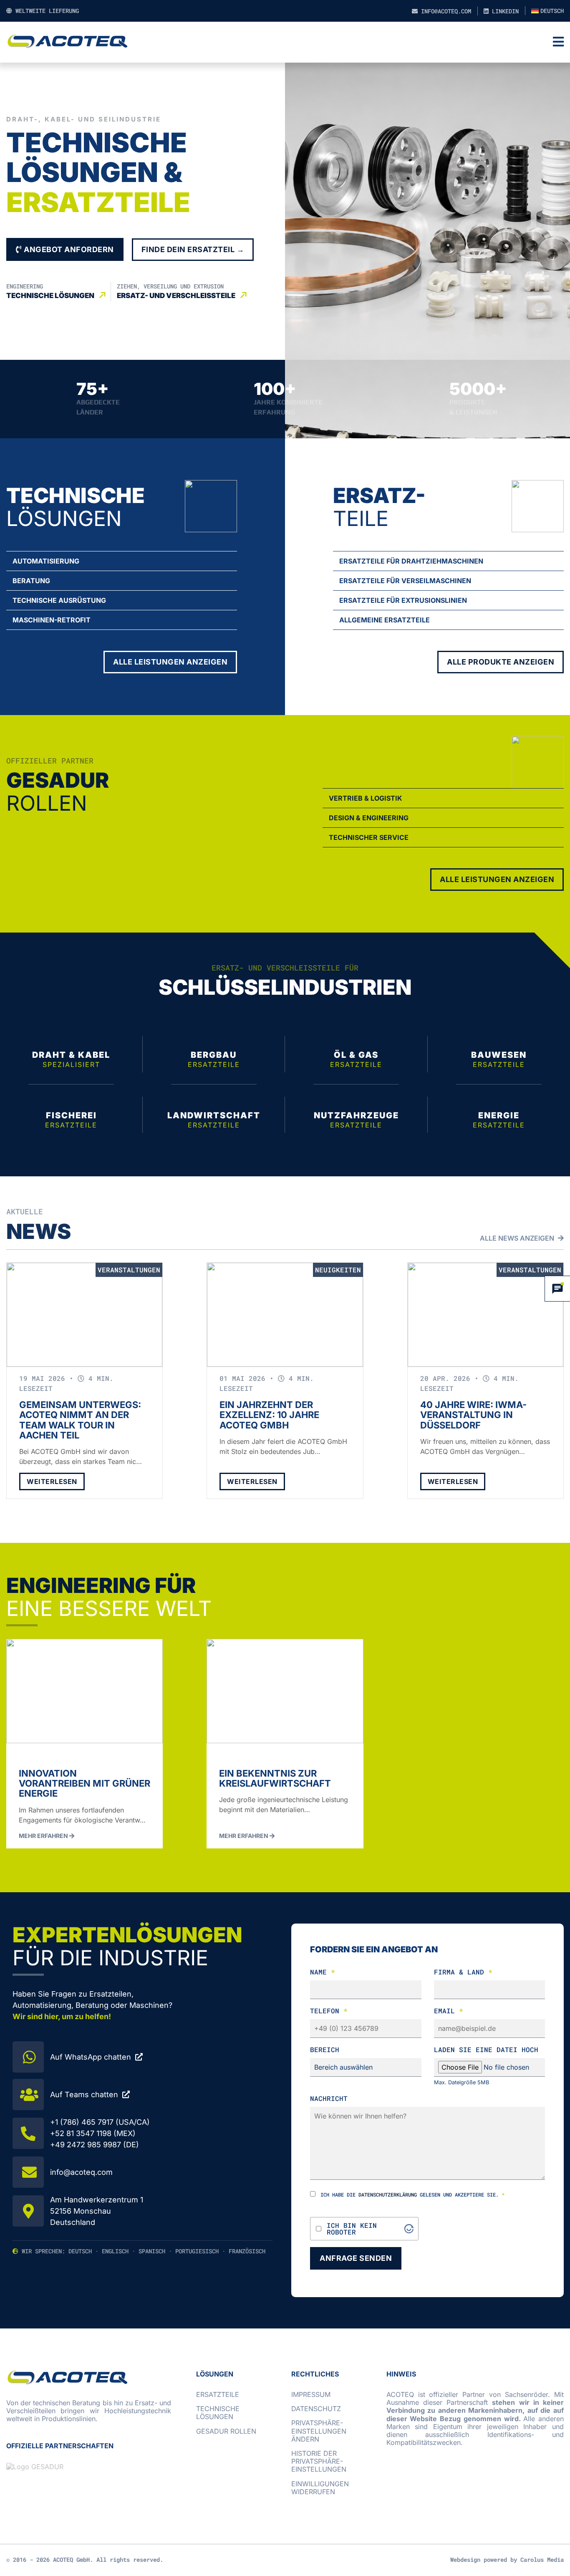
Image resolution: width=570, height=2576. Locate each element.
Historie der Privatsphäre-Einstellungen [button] (319, 2461)
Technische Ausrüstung (59, 600)
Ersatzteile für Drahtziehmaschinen (411, 561)
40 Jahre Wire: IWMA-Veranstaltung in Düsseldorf (473, 1415)
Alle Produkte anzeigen (501, 662)
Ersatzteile (218, 2394)
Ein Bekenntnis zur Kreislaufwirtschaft (275, 1778)
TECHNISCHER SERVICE (369, 837)
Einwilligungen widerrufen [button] (320, 2488)
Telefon (329, 2011)
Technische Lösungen (218, 2413)
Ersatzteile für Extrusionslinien (403, 600)
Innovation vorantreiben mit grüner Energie (84, 1783)
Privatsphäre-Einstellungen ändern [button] (319, 2431)
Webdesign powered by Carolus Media (507, 2560)
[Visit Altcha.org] (409, 2229)
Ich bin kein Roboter (352, 2229)
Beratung (31, 581)
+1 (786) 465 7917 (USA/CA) (100, 2122)
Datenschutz (316, 2409)
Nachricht (329, 2098)
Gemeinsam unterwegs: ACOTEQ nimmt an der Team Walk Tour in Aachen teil (80, 1420)
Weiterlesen (52, 1481)
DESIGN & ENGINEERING (369, 818)
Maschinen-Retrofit (52, 620)
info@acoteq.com (444, 11)
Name (323, 1972)
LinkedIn (504, 11)
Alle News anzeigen (518, 1238)
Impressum (311, 2394)
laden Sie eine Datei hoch (486, 2049)
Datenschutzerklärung (388, 2194)
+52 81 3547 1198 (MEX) (93, 2133)
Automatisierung (46, 561)
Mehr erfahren (44, 1836)
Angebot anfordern (68, 249)
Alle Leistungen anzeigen (170, 662)
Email (449, 2011)
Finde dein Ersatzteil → (193, 249)
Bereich (325, 2049)
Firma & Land (463, 1972)
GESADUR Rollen (226, 2431)
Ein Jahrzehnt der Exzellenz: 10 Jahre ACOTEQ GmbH (269, 1415)
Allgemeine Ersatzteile (385, 620)
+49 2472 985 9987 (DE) (95, 2145)
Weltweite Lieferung (45, 11)
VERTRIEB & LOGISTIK (366, 798)
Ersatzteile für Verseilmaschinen (405, 581)
